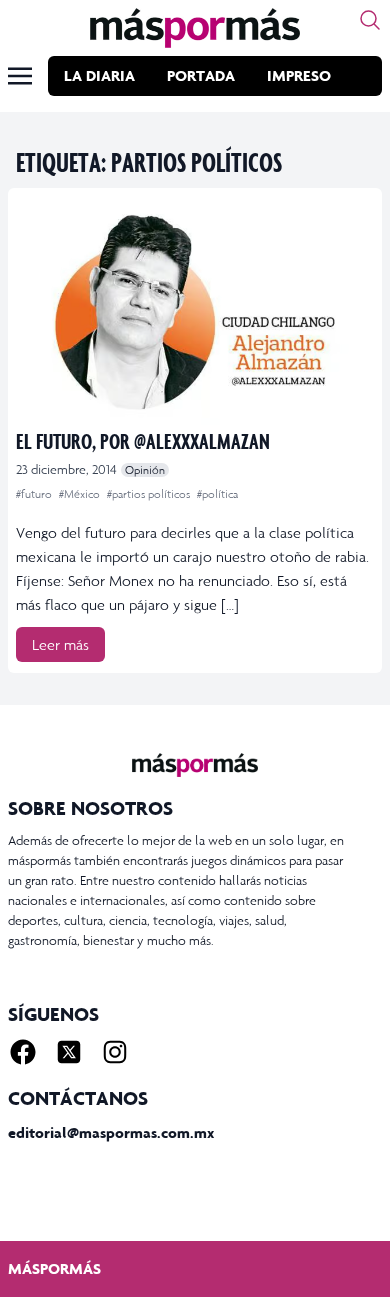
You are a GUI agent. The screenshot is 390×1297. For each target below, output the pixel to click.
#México (81, 494)
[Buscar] (370, 20)
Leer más (60, 644)
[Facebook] (23, 1052)
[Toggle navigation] (20, 76)
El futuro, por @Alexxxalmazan (143, 440)
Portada (201, 75)
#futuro (35, 494)
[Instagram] (115, 1052)
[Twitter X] (69, 1052)
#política (217, 494)
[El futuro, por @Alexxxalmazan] (195, 310)
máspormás (54, 1268)
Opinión (145, 470)
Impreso (299, 75)
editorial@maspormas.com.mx (111, 1132)
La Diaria (99, 75)
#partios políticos (150, 494)
